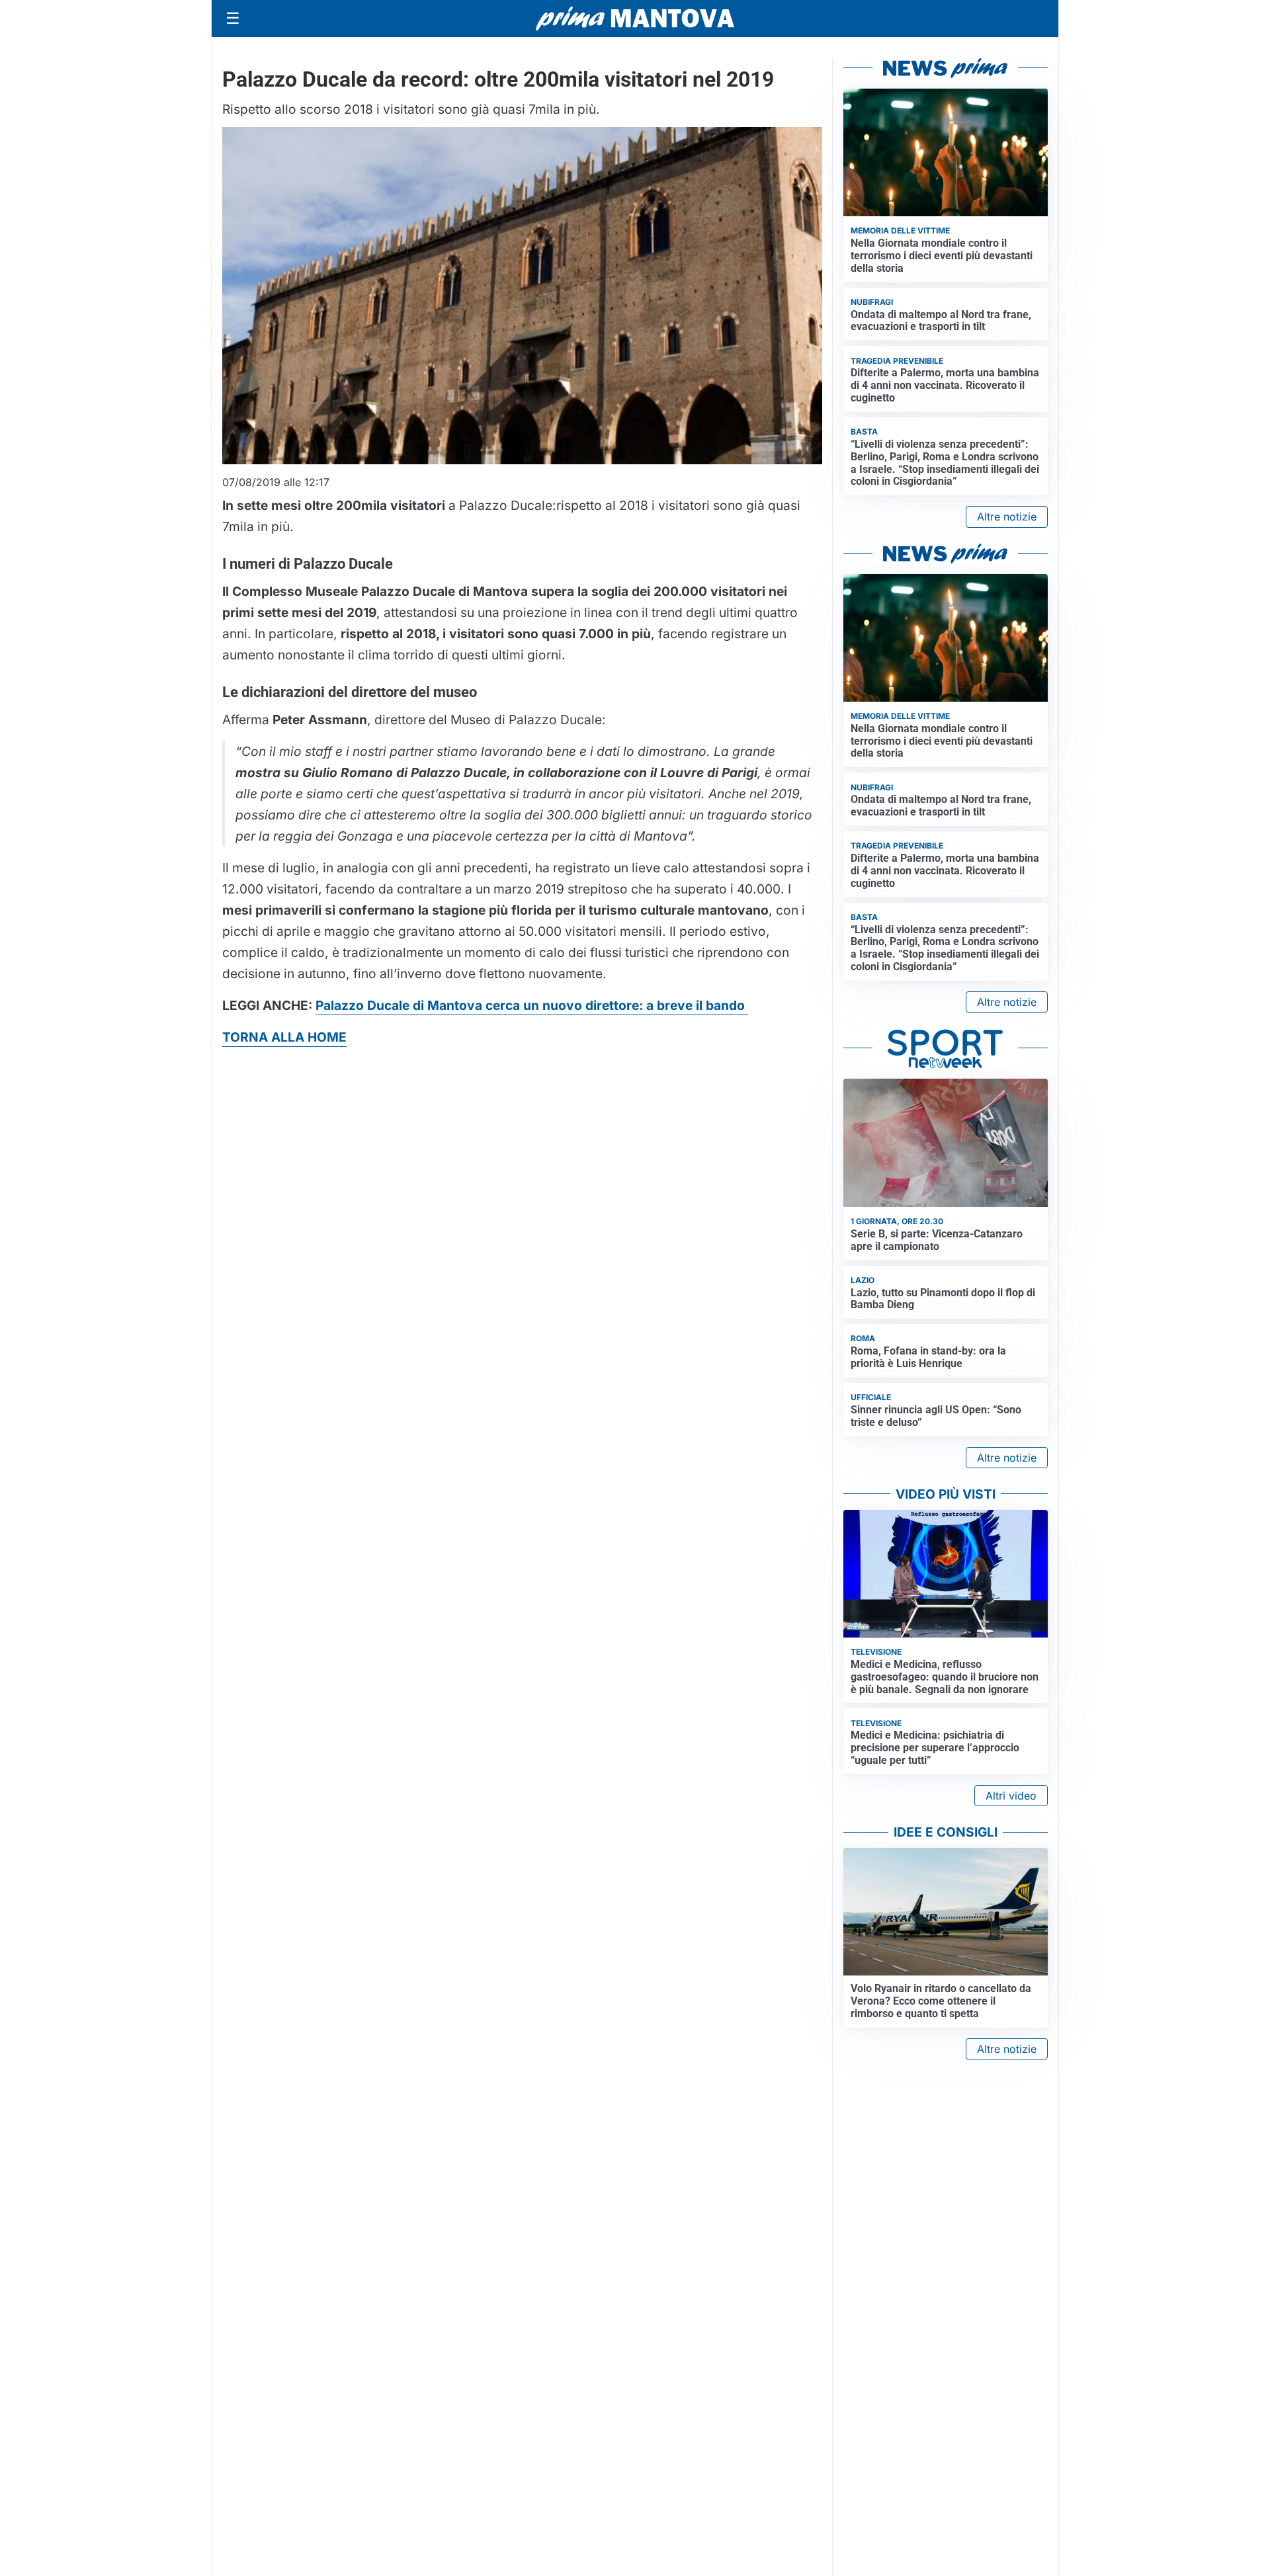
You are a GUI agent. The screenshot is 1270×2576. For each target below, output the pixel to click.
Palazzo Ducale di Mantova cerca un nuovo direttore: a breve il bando (532, 1005)
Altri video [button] (1011, 1796)
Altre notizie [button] (1007, 517)
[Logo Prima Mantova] (635, 19)
